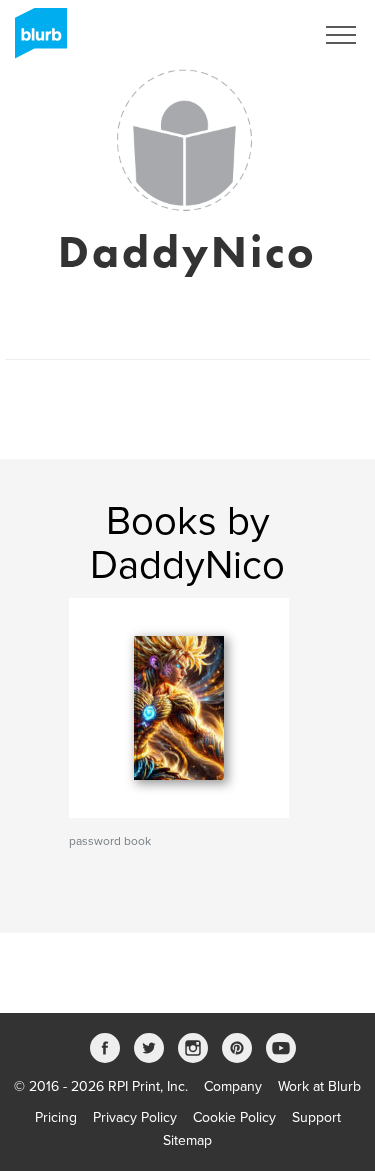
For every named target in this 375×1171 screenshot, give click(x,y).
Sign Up (263, 35)
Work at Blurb (319, 1086)
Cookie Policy (234, 1117)
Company (233, 1086)
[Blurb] (35, 40)
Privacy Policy (135, 1117)
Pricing (56, 1117)
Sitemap (187, 1140)
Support (316, 1117)
